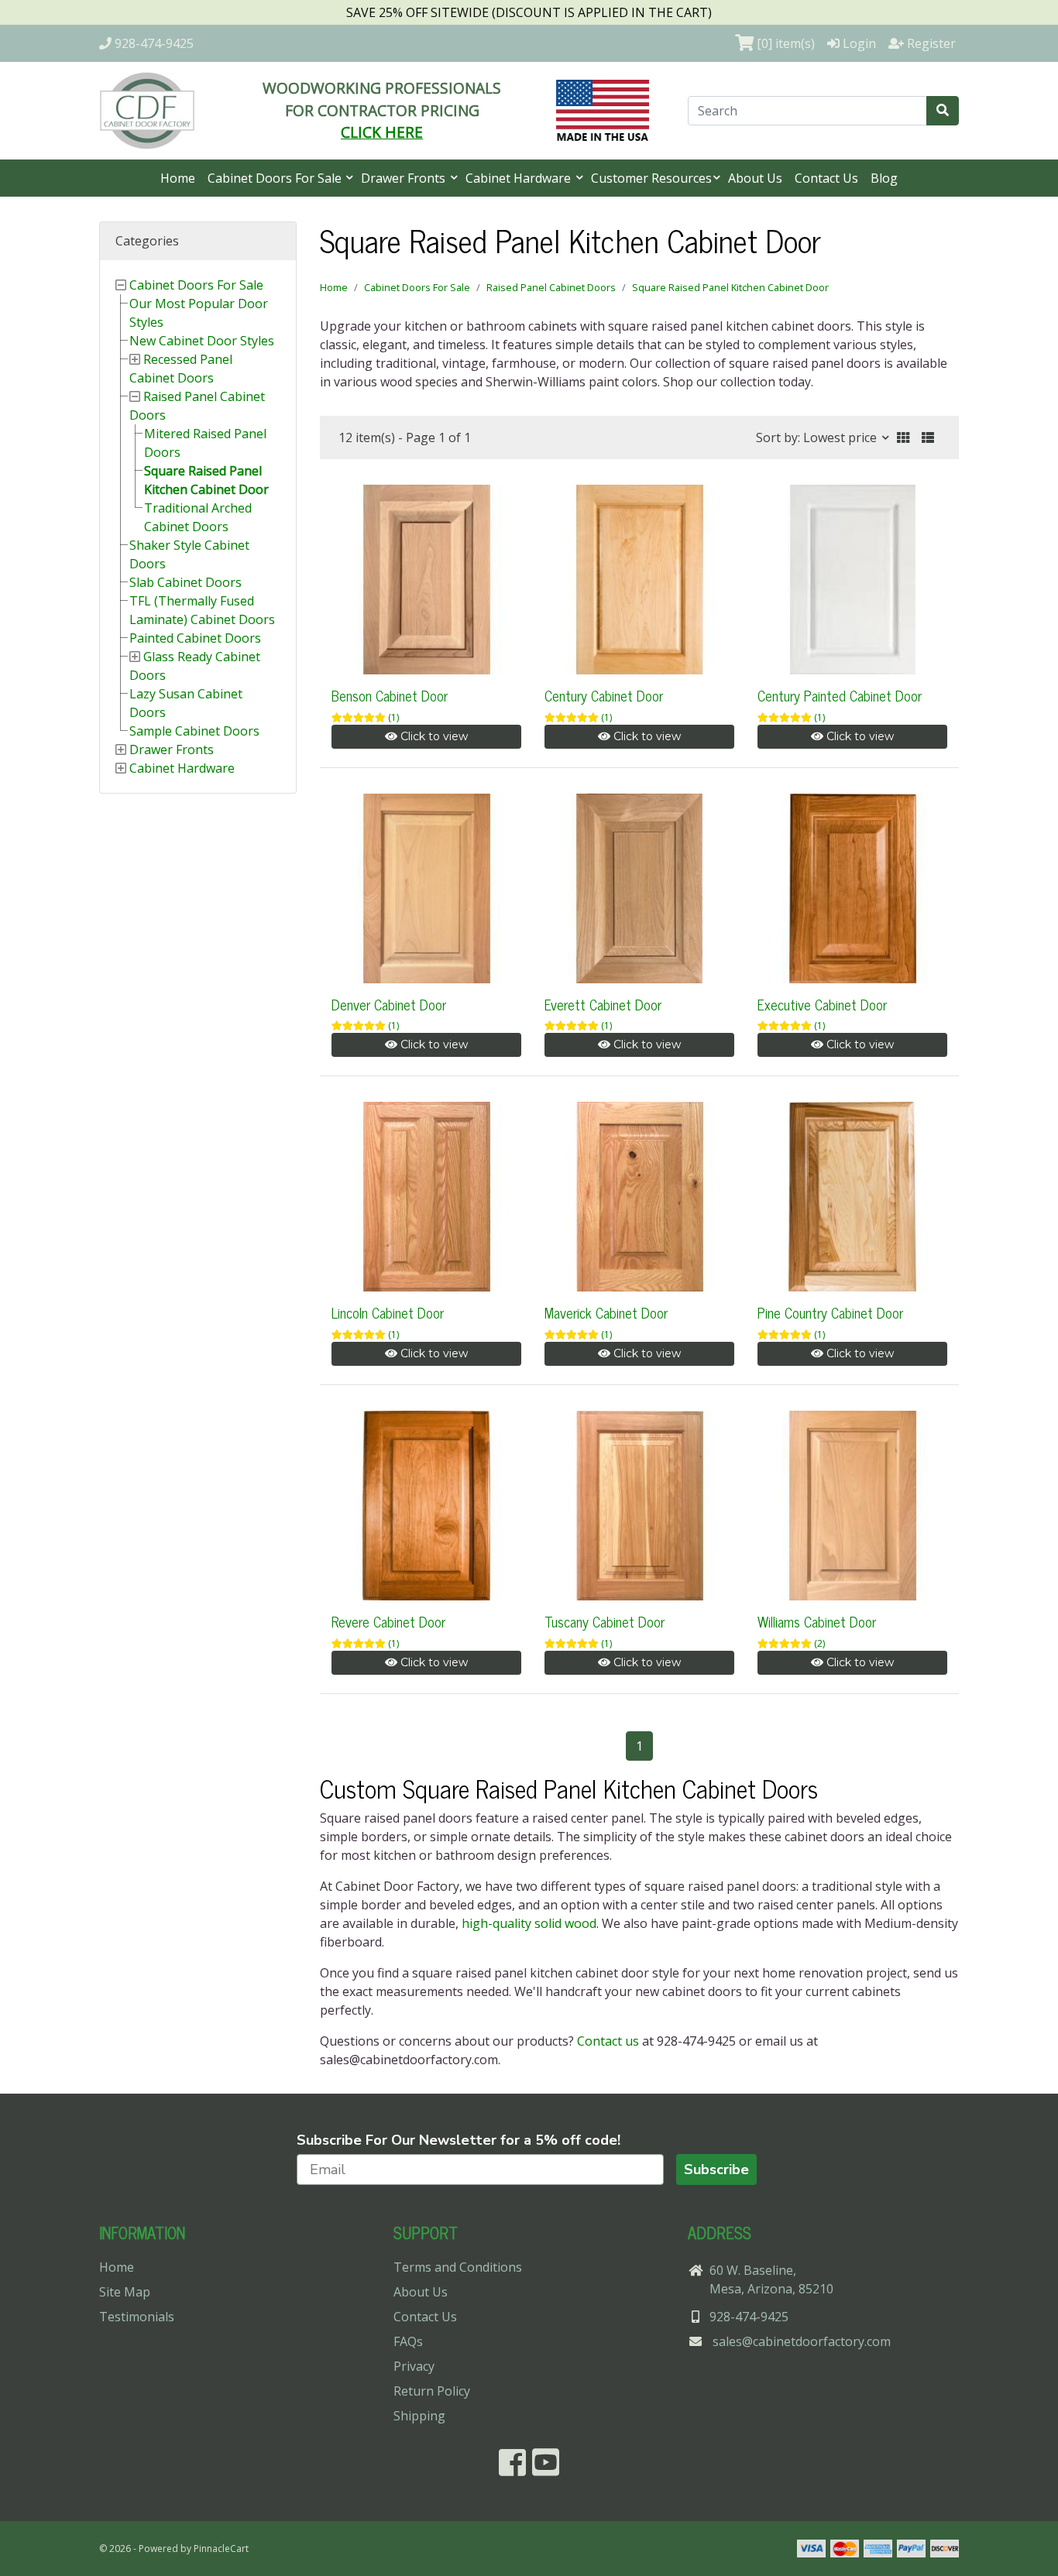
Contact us (608, 2041)
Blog (884, 178)
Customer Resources (651, 178)
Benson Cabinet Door (390, 695)
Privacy (414, 2366)
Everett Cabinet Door (603, 1004)
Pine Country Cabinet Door (830, 1312)
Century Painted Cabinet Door (840, 695)
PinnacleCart (221, 2549)
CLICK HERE (382, 132)
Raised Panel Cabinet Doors (551, 287)
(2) (819, 1643)
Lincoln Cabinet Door (388, 1312)
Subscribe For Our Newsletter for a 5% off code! (459, 2140)
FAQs (408, 2341)
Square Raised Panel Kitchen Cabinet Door (730, 287)
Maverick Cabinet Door (606, 1312)
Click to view (433, 736)
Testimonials (137, 2317)
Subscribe (716, 2170)
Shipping (419, 2416)
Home (178, 178)
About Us (755, 178)
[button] (903, 437)
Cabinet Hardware (520, 178)
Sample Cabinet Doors (194, 731)
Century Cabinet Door (604, 695)
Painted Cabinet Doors (195, 638)
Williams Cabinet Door (817, 1621)
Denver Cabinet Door (389, 1004)
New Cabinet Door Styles (202, 341)
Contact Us (826, 178)
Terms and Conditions (458, 2267)
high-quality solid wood (529, 1923)
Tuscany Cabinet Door (605, 1621)
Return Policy (432, 2391)
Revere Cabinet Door (388, 1621)
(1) (393, 717)
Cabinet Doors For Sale (276, 178)
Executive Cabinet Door (822, 1004)
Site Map (125, 2292)
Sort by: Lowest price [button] (818, 437)
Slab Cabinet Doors (185, 582)
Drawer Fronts (405, 178)
